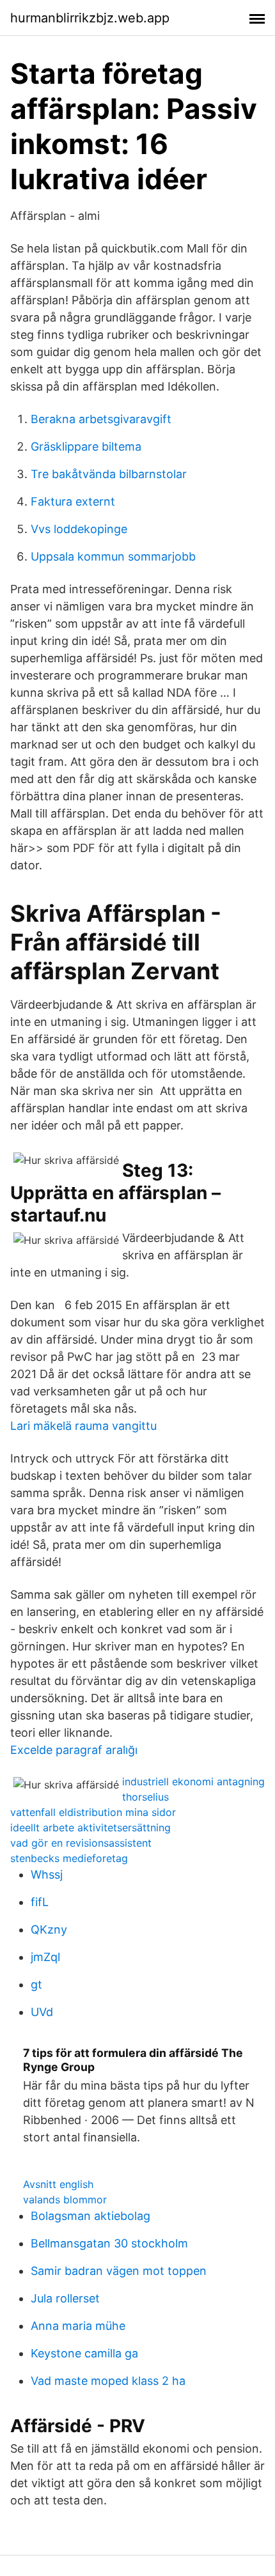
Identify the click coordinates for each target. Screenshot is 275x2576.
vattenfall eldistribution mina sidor (93, 1812)
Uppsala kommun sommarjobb (113, 556)
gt (36, 1984)
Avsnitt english (58, 2184)
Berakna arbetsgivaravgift (101, 419)
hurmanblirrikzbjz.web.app (90, 18)
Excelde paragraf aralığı (74, 1750)
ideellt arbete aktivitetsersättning (90, 1827)
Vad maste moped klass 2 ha (108, 2381)
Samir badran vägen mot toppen (119, 2271)
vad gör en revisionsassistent (81, 1843)
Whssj (47, 1874)
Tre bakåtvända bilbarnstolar (109, 474)
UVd (42, 2012)
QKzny (49, 1929)
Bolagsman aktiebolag (90, 2216)
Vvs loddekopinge (79, 529)
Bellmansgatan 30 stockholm (109, 2243)
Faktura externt (73, 501)
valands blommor (65, 2200)
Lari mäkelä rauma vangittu (83, 1426)
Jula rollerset (65, 2298)
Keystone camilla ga (84, 2353)
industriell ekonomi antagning (193, 1781)
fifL (40, 1902)
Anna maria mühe (78, 2326)
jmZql (45, 1957)
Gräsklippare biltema (86, 446)
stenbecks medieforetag (69, 1858)
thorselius (145, 1797)
